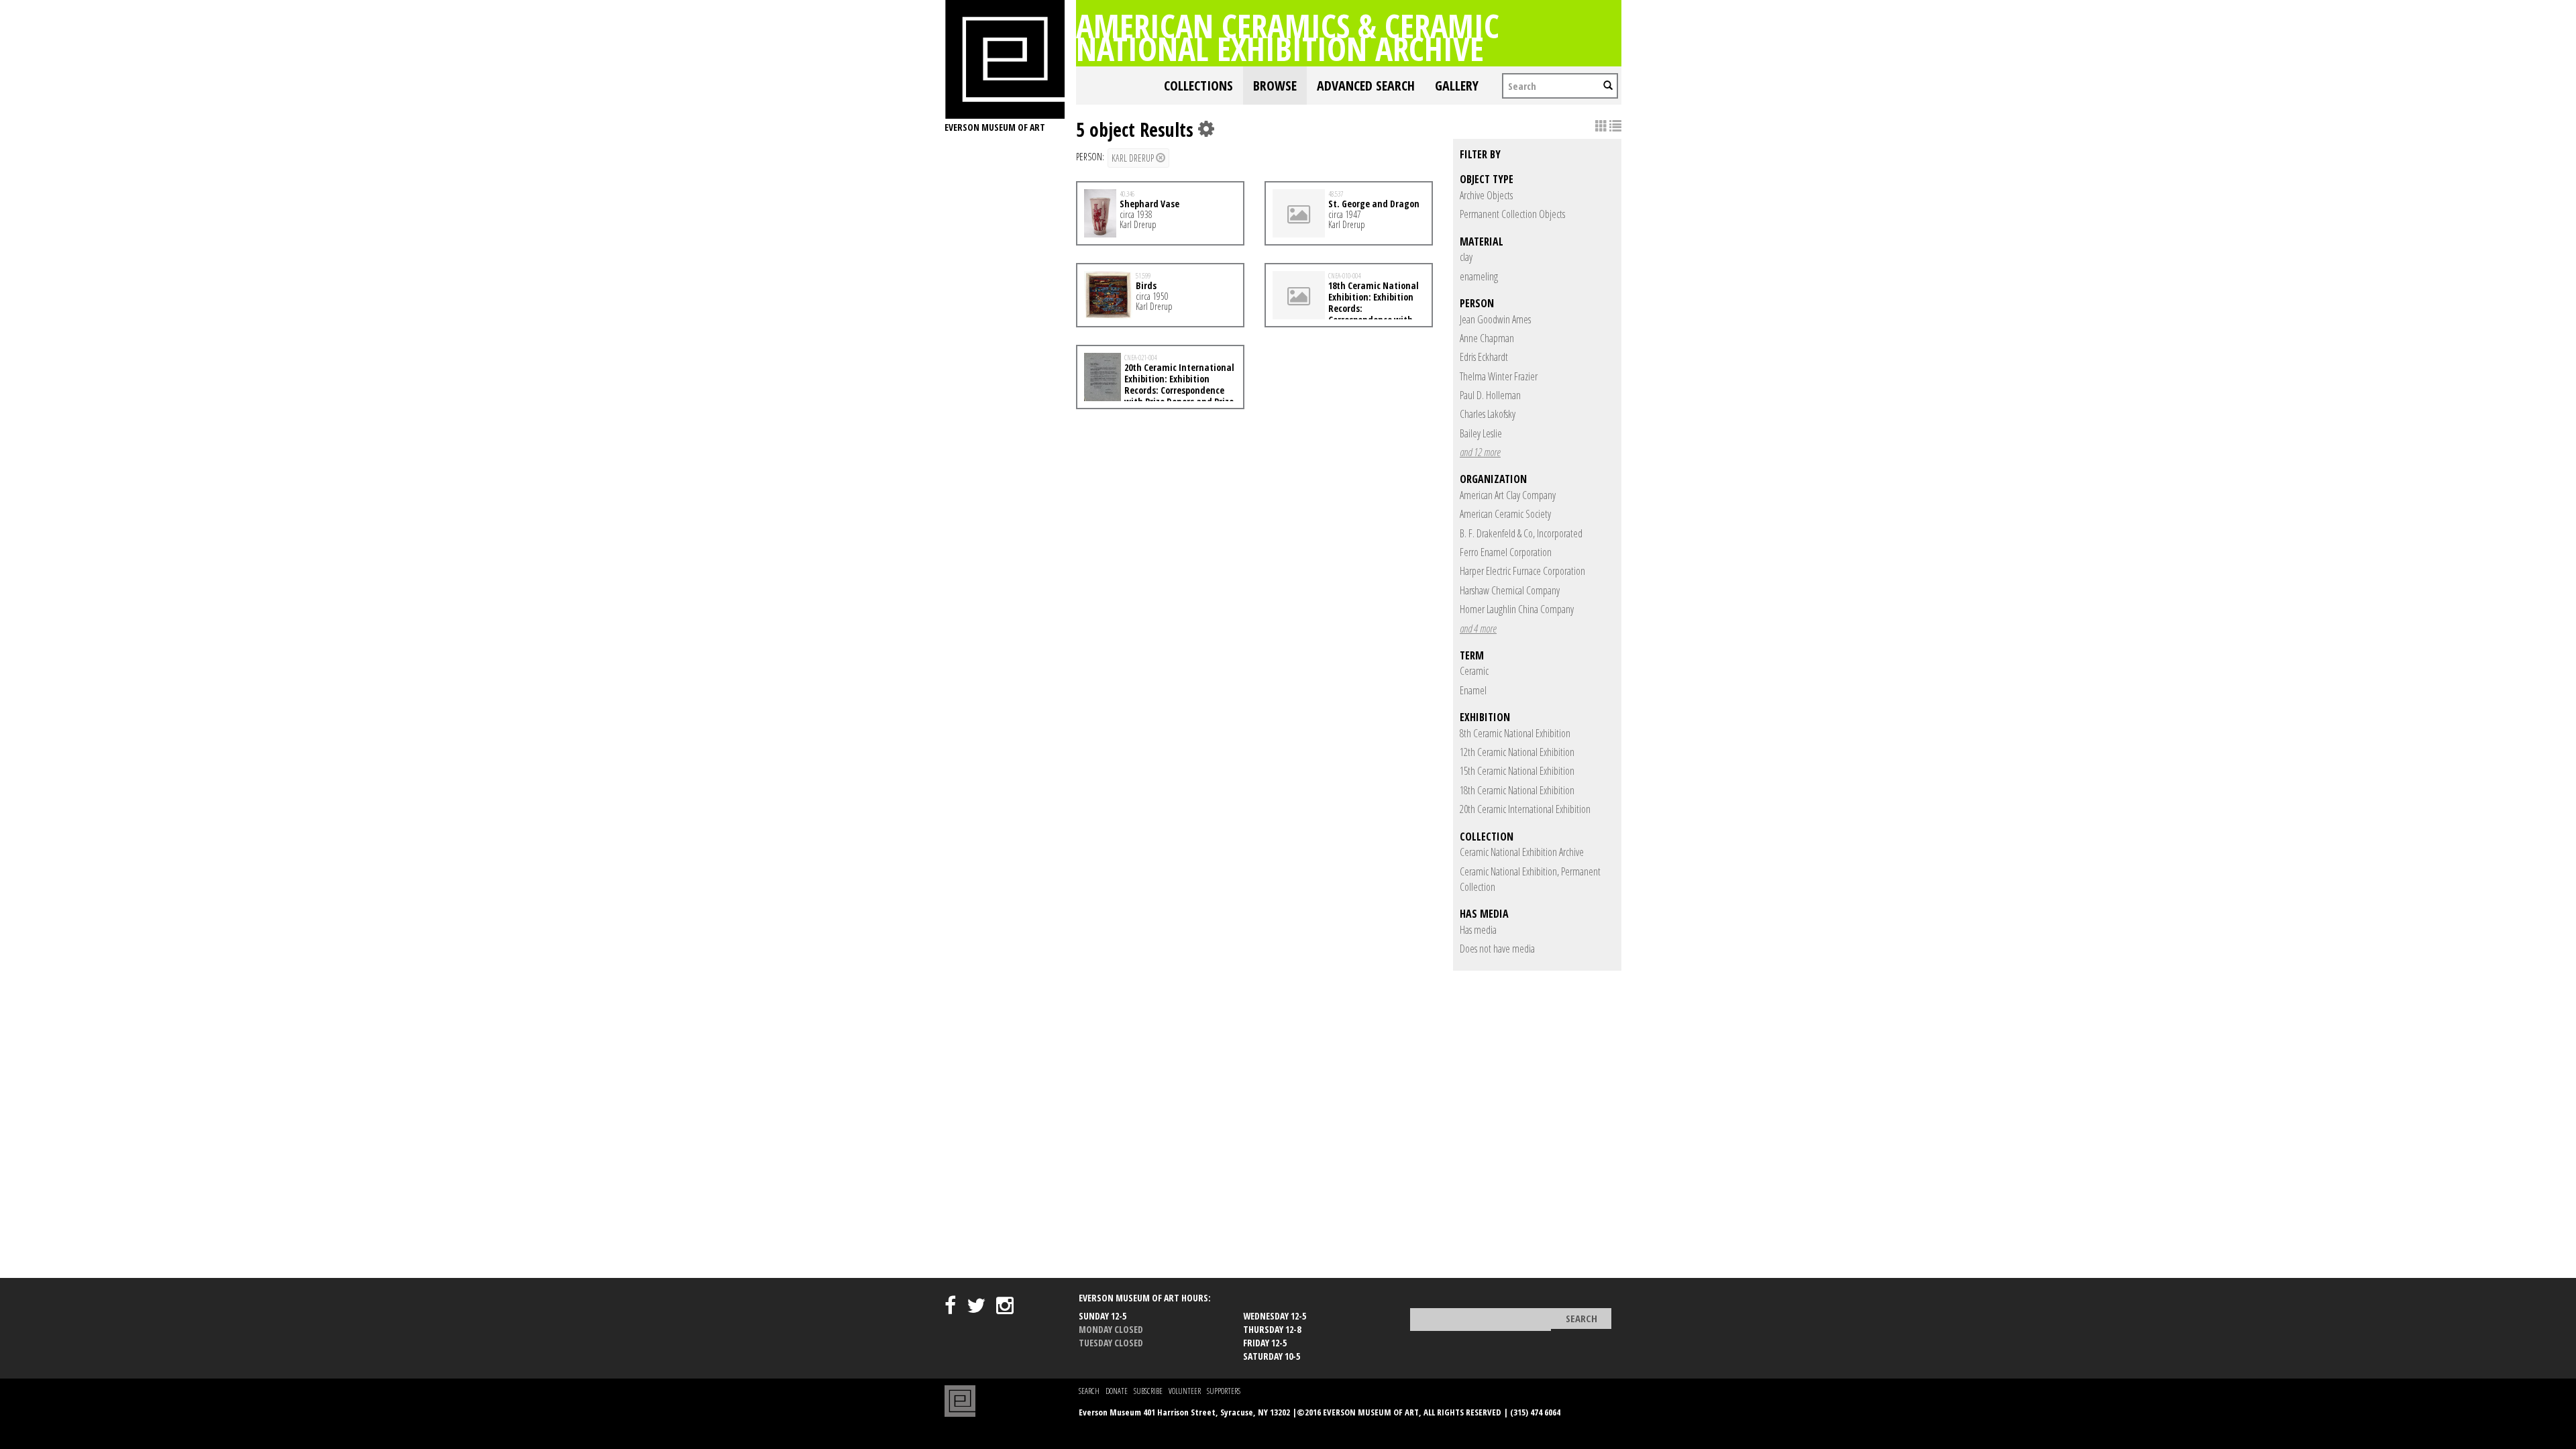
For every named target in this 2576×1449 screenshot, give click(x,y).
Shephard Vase (1149, 204)
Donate (1117, 1391)
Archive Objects (1486, 195)
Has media (1478, 930)
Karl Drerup (1134, 158)
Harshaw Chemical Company (1510, 590)
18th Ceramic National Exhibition (1517, 790)
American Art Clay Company (1508, 495)
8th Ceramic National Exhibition (1515, 733)
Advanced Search (1366, 86)
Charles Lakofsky (1488, 414)
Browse (1275, 86)
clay (1466, 257)
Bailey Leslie (1481, 433)
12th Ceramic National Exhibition (1517, 752)
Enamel (1473, 690)
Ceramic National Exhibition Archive (1522, 852)
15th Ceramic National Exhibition (1517, 771)
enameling (1479, 276)
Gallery (1457, 86)
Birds (1146, 285)
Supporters (1224, 1391)
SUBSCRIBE (1148, 1391)
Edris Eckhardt (1484, 357)
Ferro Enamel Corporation (1506, 552)
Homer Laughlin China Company (1517, 609)
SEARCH (1089, 1391)
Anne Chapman (1487, 338)
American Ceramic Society (1505, 514)
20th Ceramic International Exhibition (1525, 809)
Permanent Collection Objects (1512, 214)
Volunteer (1185, 1391)
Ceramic (1474, 671)
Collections (1198, 86)
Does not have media (1497, 949)
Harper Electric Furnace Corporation (1522, 571)
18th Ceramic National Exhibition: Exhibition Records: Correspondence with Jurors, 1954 (1346, 308)
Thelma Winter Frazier (1499, 376)
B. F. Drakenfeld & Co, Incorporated (1521, 533)
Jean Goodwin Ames (1495, 319)
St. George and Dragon (1374, 204)
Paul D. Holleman (1490, 395)
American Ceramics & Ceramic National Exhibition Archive (1288, 37)
